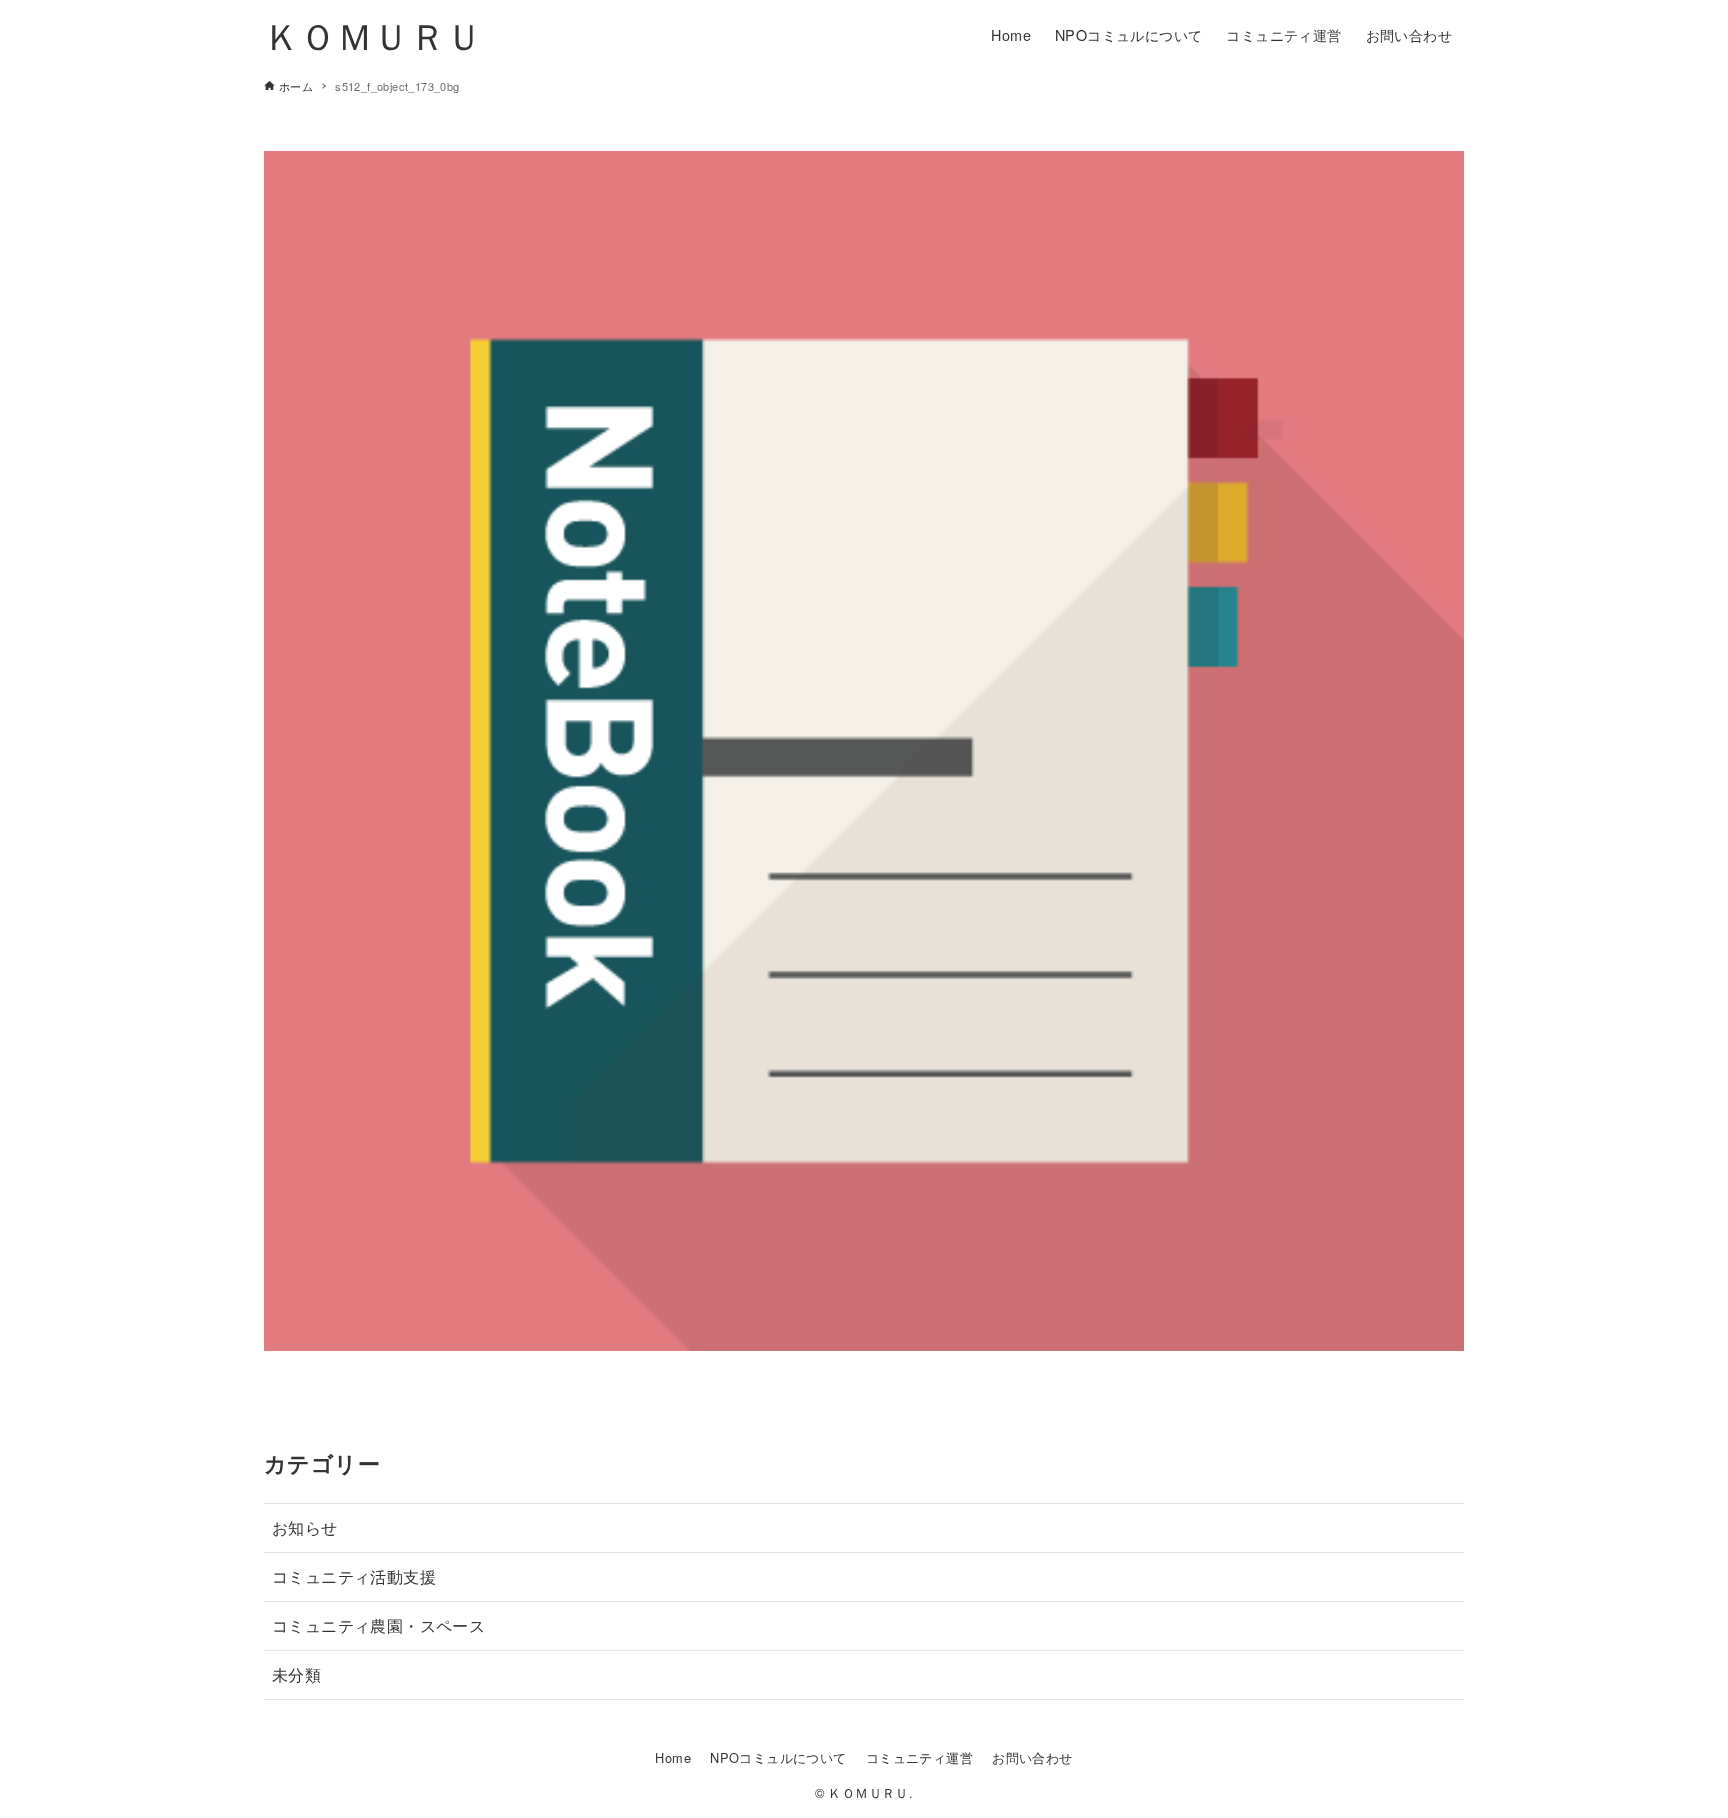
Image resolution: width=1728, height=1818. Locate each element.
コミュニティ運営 (919, 1757)
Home (673, 1757)
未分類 (296, 1674)
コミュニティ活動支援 (354, 1576)
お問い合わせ (1032, 1757)
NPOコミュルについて (778, 1757)
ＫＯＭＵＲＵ (373, 34)
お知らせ (305, 1527)
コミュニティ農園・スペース (378, 1625)
